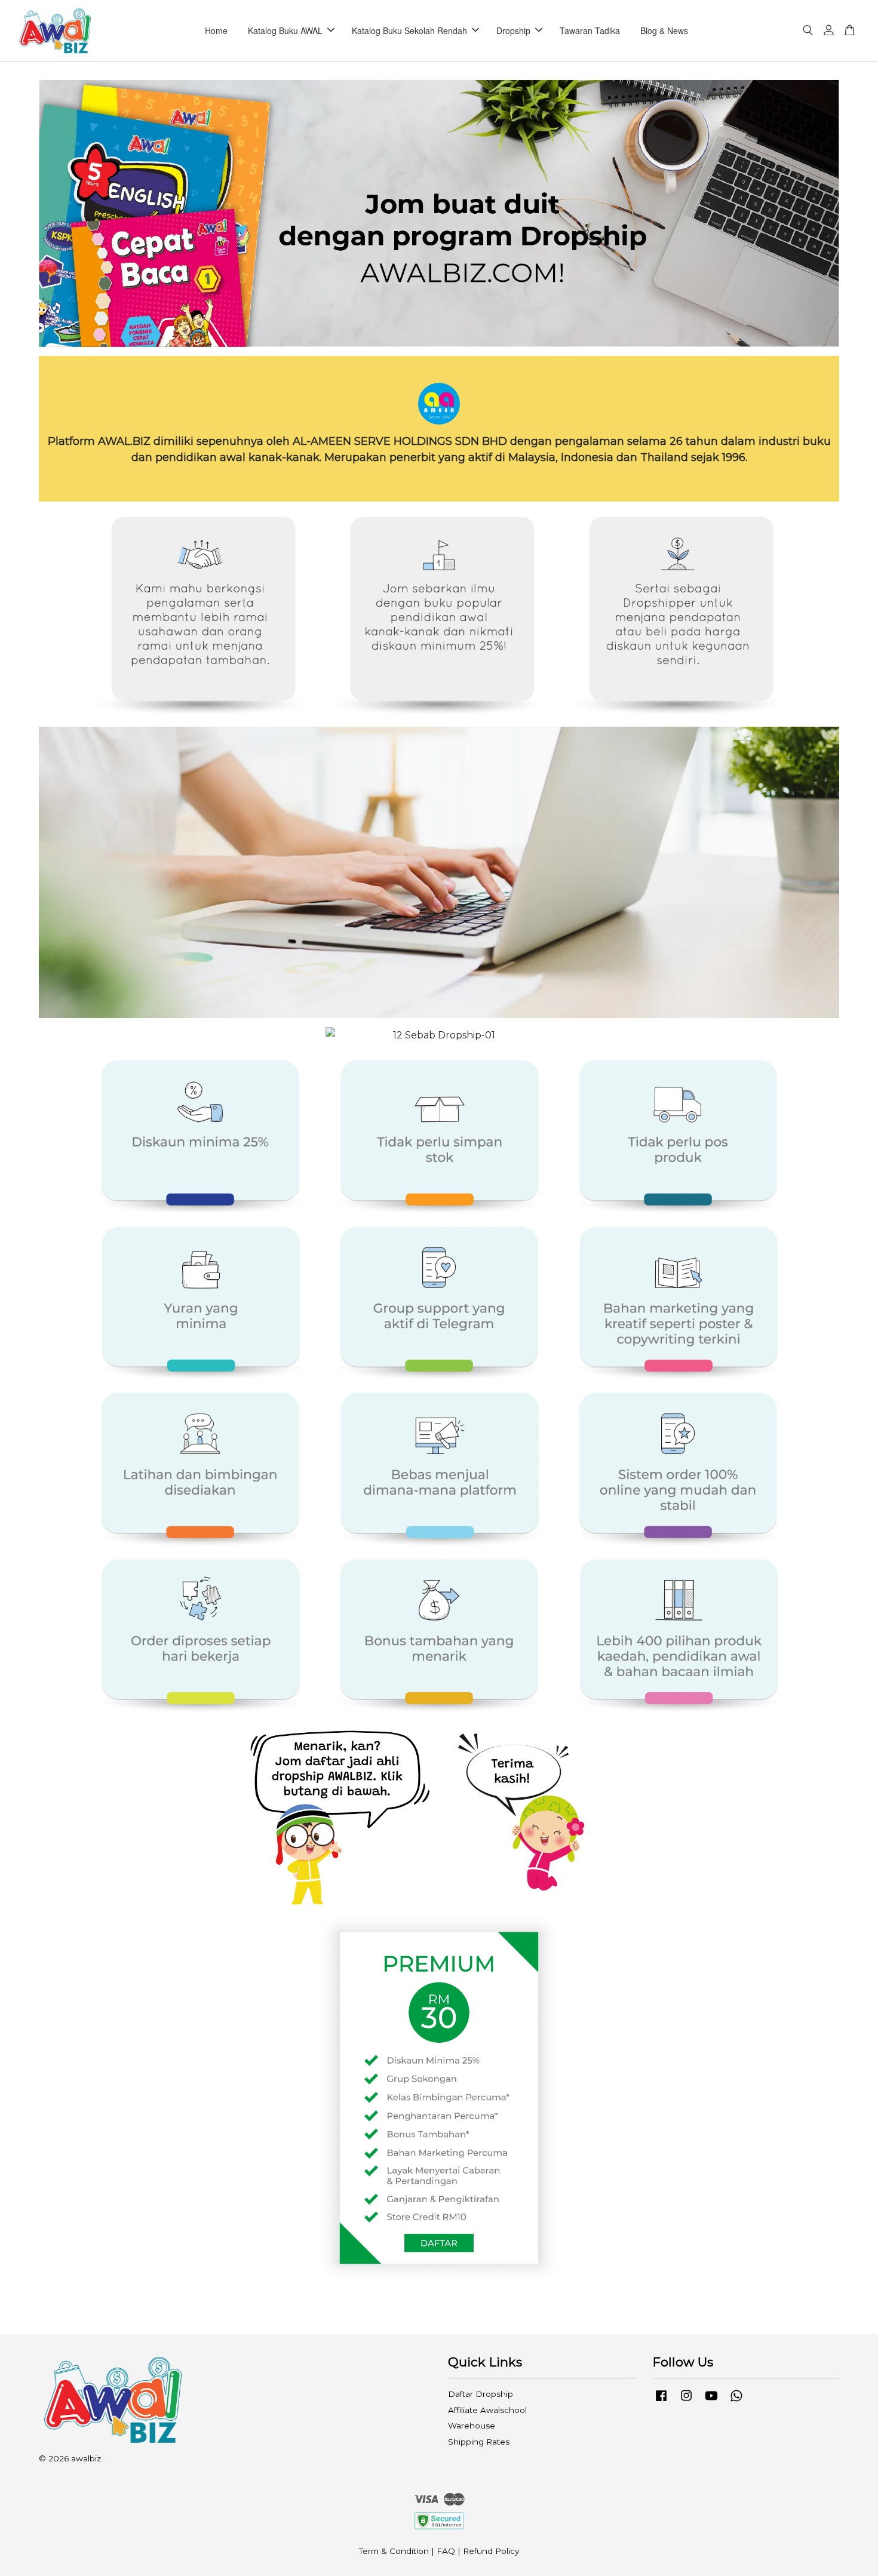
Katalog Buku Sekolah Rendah (409, 30)
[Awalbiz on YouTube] (711, 2401)
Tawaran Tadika (590, 30)
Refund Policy (491, 2551)
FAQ (446, 2551)
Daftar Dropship (481, 2394)
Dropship (513, 30)
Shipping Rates (479, 2442)
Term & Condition (394, 2551)
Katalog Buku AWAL (285, 30)
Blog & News (664, 30)
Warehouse (472, 2426)
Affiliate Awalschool (487, 2410)
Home (216, 30)
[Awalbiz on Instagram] (686, 2401)
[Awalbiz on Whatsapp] (736, 2401)
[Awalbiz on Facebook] (661, 2401)
